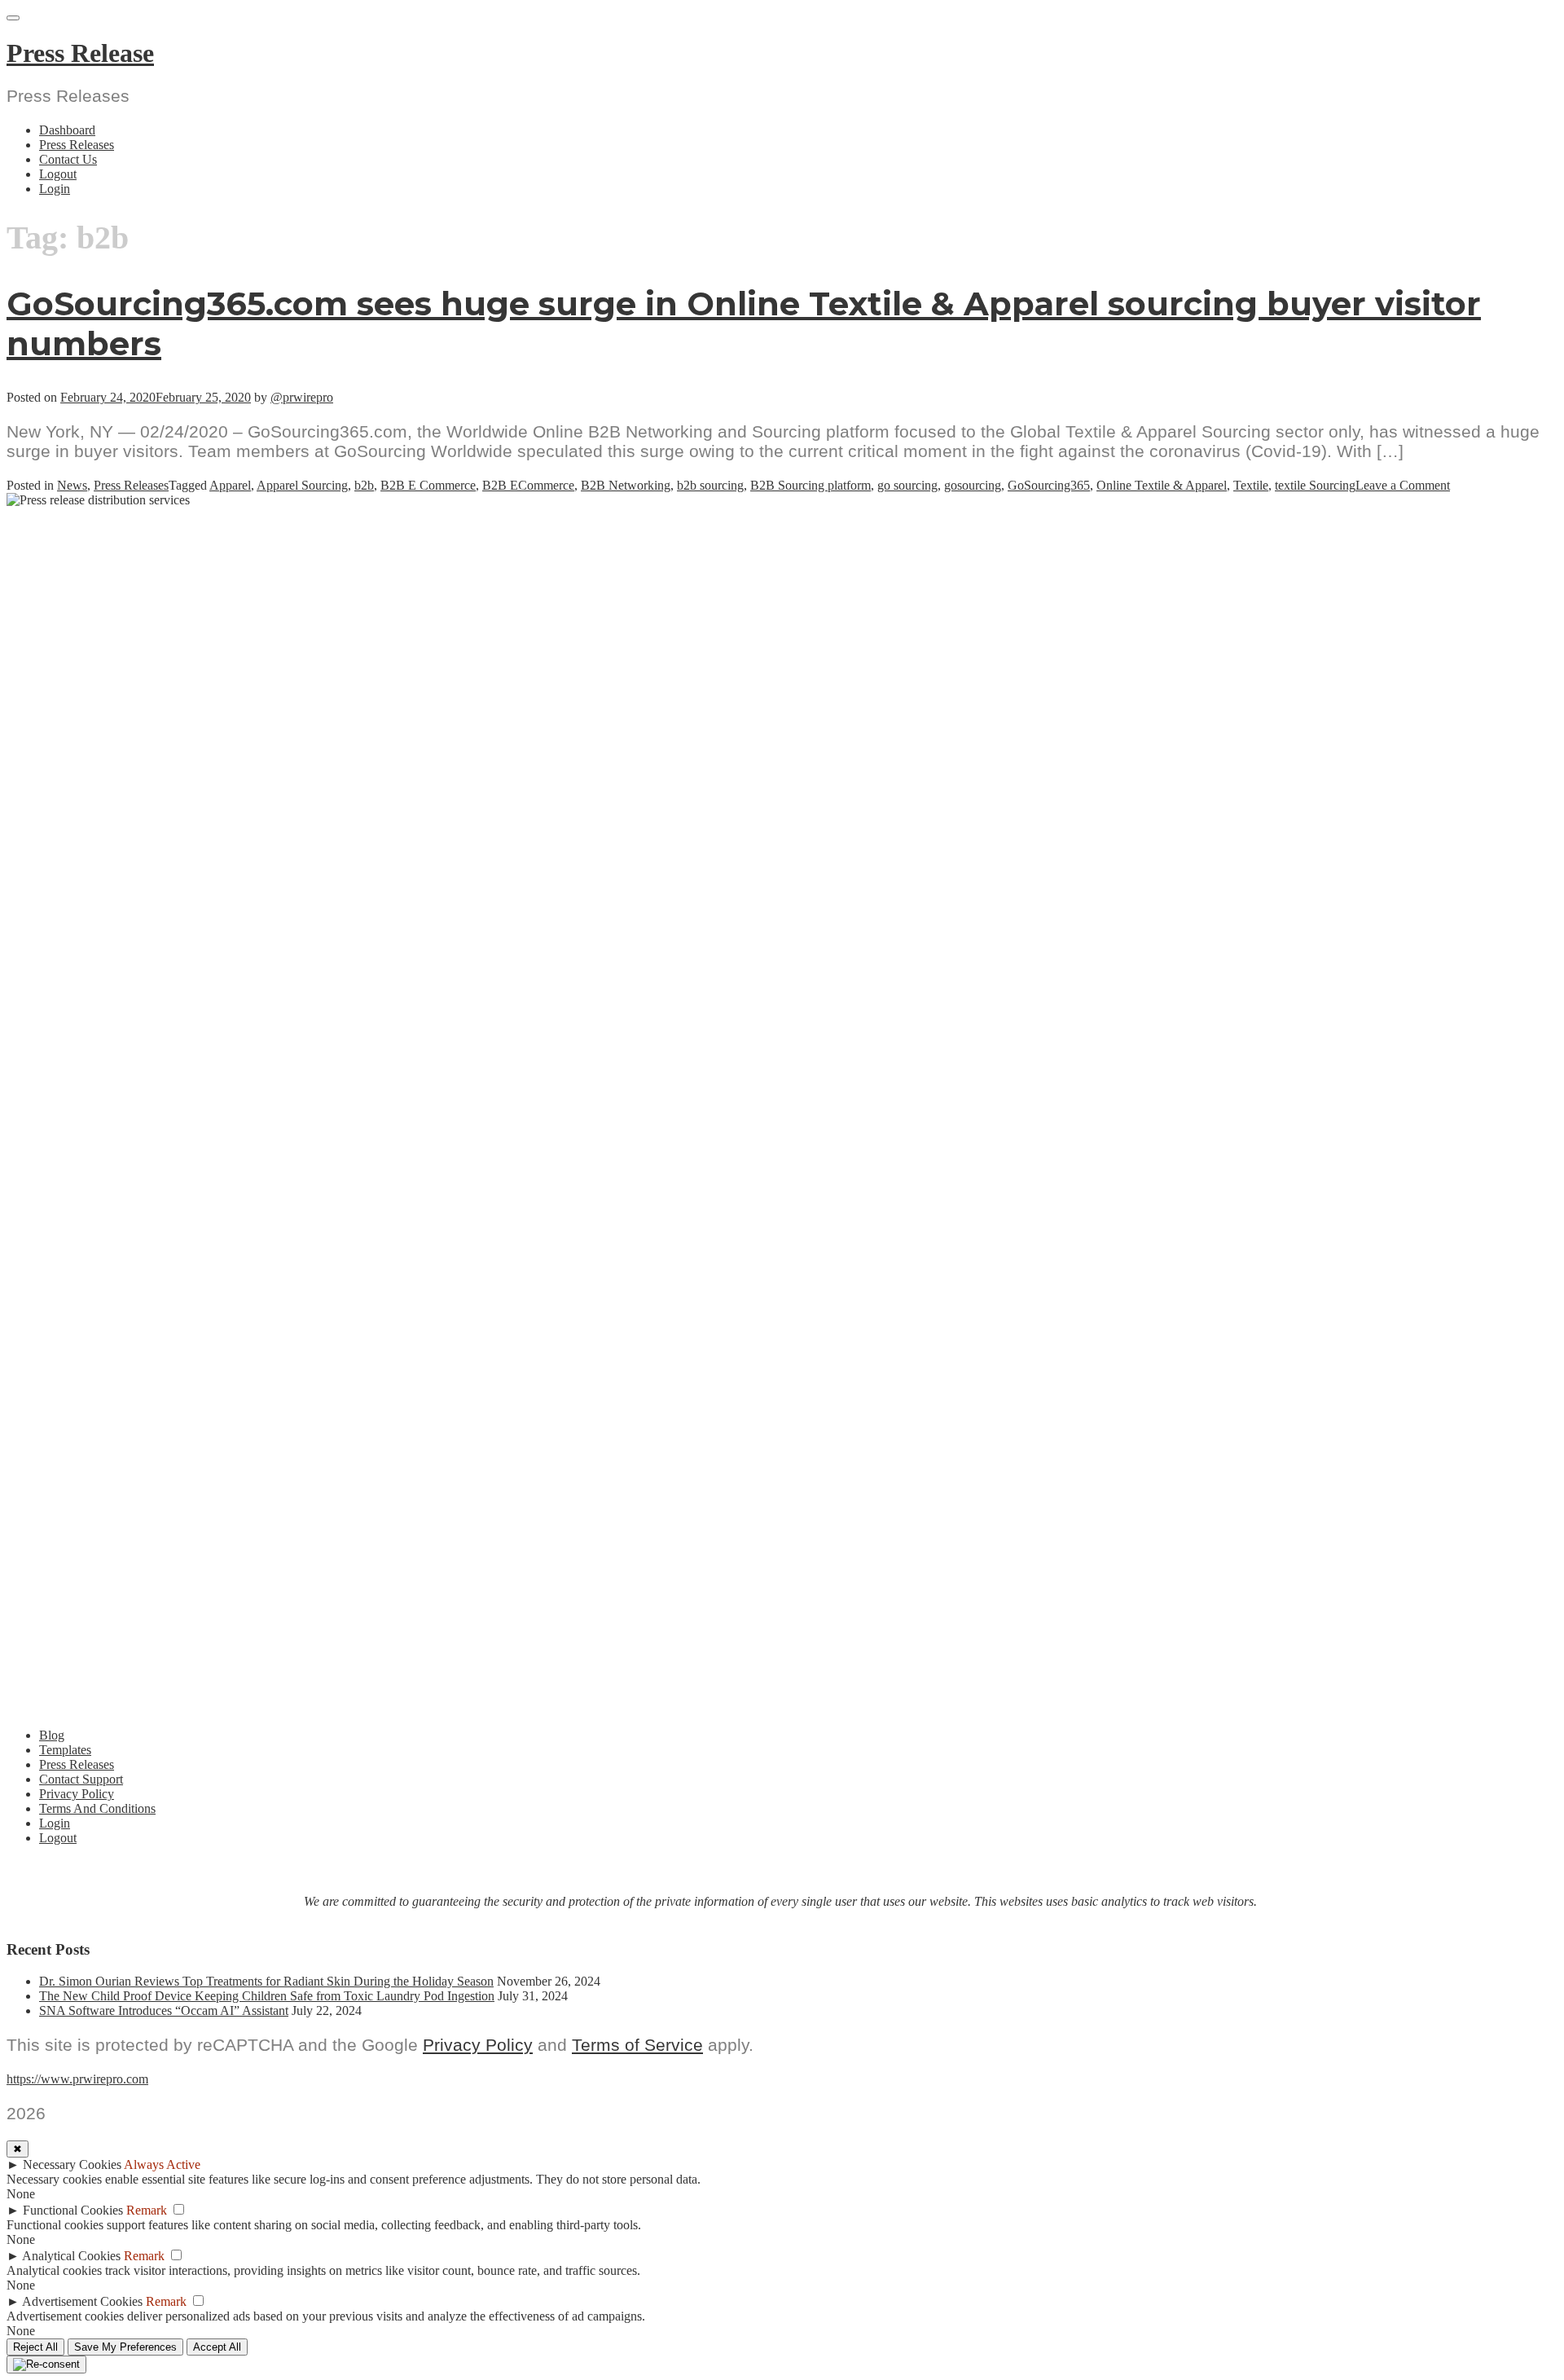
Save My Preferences (125, 2347)
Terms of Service (637, 2045)
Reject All (35, 2347)
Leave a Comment (1403, 485)
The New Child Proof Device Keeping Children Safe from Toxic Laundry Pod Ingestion (267, 1996)
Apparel (230, 485)
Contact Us (68, 159)
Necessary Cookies (72, 2164)
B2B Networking (626, 485)
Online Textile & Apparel (1162, 485)
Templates (65, 1750)
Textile (1251, 485)
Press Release (80, 53)
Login (55, 189)
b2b (364, 485)
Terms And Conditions (97, 1808)
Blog (52, 1735)
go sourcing (907, 485)
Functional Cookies (73, 2210)
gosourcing (973, 485)
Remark (147, 2210)
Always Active (162, 2164)
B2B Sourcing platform (811, 485)
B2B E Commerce (428, 485)
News (72, 485)
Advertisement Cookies (82, 2301)
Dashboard (67, 130)
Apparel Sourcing (302, 485)
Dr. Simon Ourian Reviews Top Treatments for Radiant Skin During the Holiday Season (266, 1981)
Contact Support (81, 1779)
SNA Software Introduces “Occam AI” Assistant (164, 2010)
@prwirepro (302, 397)
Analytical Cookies (71, 2256)
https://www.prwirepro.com (77, 2079)
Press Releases (77, 145)
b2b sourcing (710, 485)
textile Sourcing (1315, 485)
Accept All (217, 2347)
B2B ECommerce (528, 485)
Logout (58, 174)
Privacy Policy (77, 1794)
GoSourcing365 (1049, 485)
